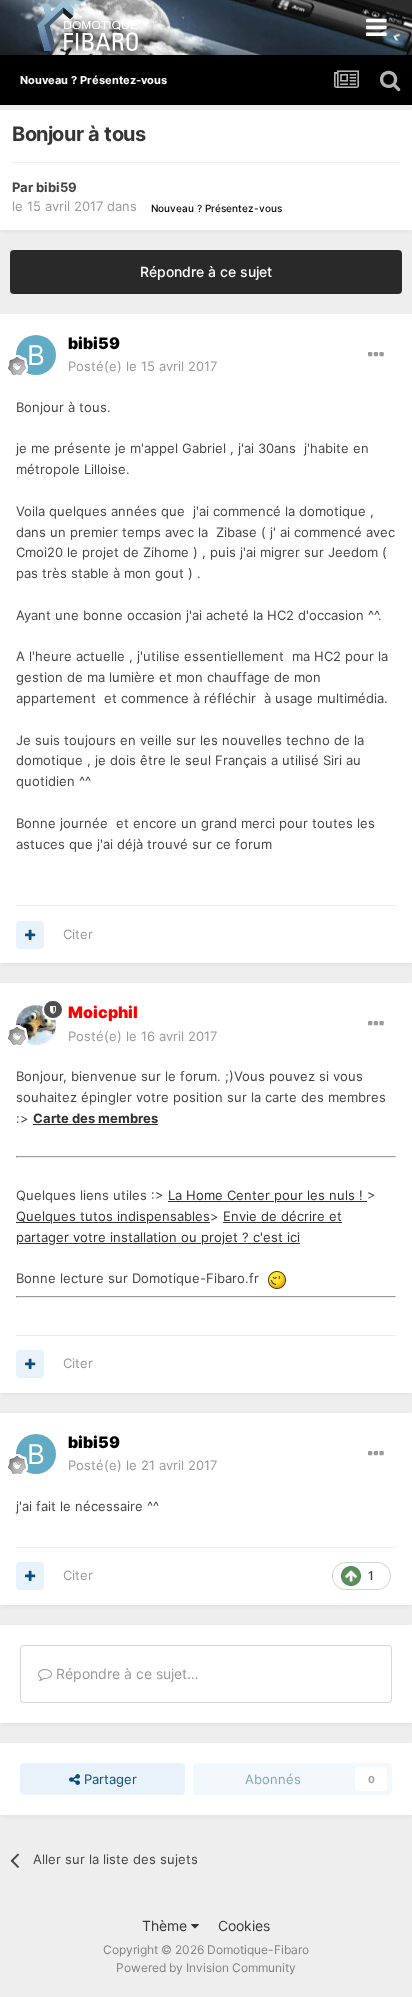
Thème (166, 1925)
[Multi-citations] (30, 935)
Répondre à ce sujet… (125, 1673)
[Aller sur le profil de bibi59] (36, 355)
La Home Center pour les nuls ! (267, 1195)
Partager (108, 1779)
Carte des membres (95, 1118)
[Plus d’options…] (376, 355)
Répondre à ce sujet (206, 271)
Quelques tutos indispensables (113, 1216)
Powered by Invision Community (206, 1967)
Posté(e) (142, 366)
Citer (78, 934)
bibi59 (56, 187)
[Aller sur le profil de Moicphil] (36, 1025)
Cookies (244, 1925)
